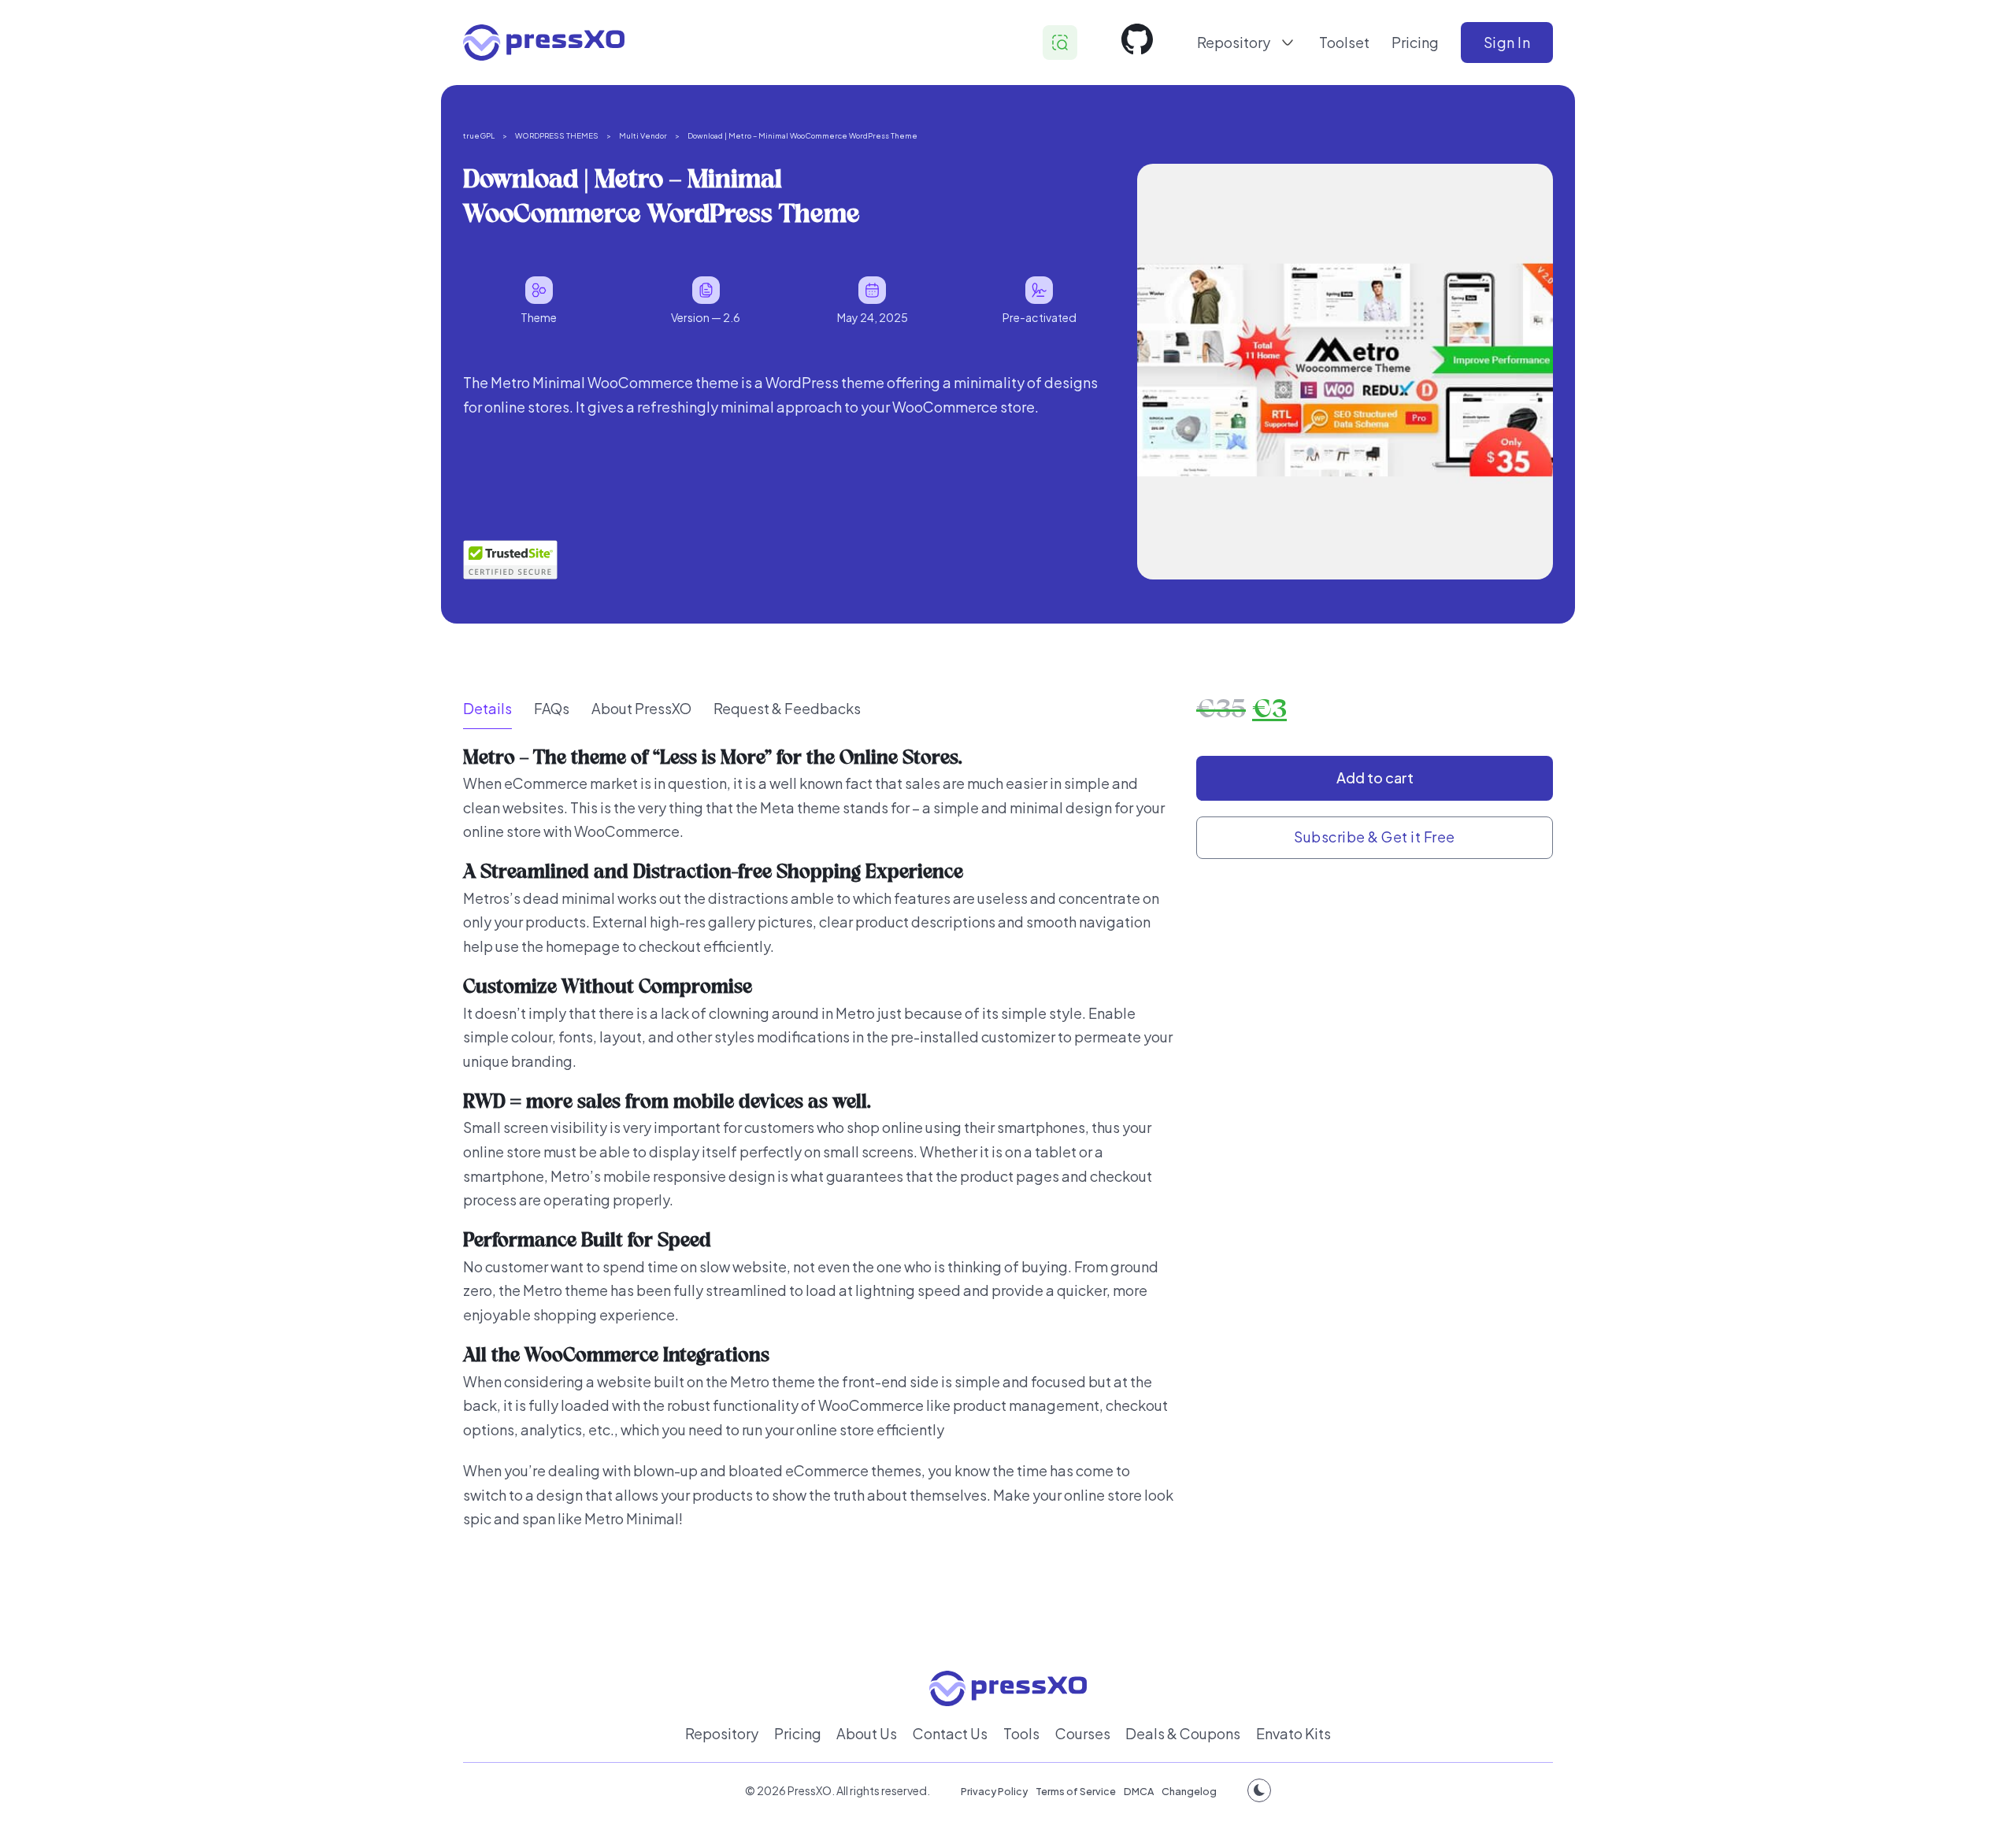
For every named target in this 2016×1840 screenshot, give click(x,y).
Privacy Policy (994, 1791)
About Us (867, 1733)
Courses (1083, 1733)
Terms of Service (1076, 1791)
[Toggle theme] (1259, 1790)
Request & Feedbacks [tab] (787, 708)
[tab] (487, 709)
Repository (722, 1733)
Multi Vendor (643, 135)
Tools (1021, 1733)
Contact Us (950, 1733)
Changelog (1189, 1791)
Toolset (1344, 42)
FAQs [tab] (552, 708)
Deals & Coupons (1183, 1733)
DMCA (1139, 1791)
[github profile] (1137, 43)
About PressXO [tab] (641, 708)
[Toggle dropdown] (1288, 43)
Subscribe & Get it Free (1375, 837)
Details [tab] (487, 708)
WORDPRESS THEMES (557, 135)
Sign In (1507, 42)
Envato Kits (1293, 1733)
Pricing (1415, 42)
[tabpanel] (819, 1159)
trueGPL (479, 135)
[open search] (1060, 43)
